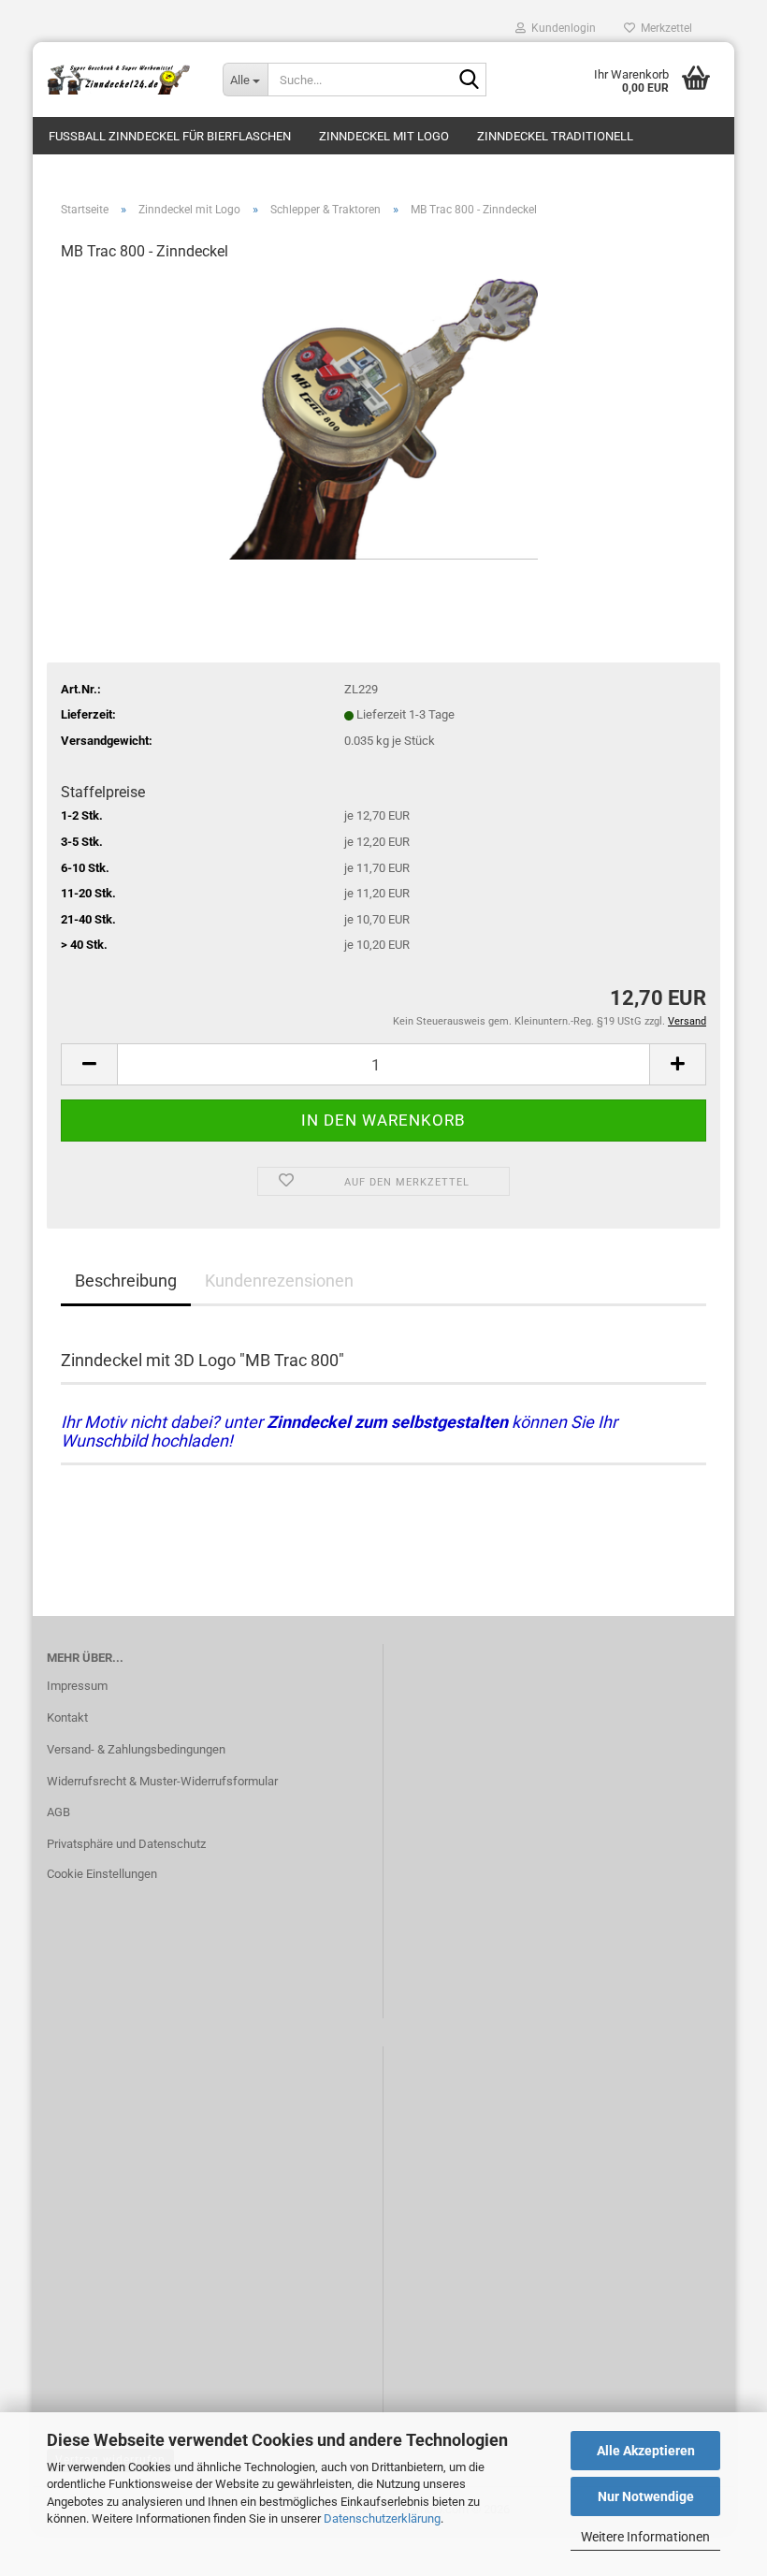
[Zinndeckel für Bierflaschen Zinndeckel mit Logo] (121, 80)
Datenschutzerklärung (382, 2518)
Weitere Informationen (645, 2537)
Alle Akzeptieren (646, 2451)
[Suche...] (469, 80)
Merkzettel (664, 28)
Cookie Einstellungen (102, 1874)
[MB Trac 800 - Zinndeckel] (383, 419)
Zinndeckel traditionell (555, 136)
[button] (89, 1064)
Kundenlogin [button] (561, 28)
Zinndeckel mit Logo (384, 136)
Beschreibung (126, 1281)
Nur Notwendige (646, 2496)
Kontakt (67, 1717)
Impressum (77, 1686)
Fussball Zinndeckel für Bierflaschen (170, 136)
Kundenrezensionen (279, 1281)
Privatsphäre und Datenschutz (126, 1844)
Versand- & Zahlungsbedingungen (136, 1749)
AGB (58, 1812)
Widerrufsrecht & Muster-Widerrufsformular (162, 1781)
